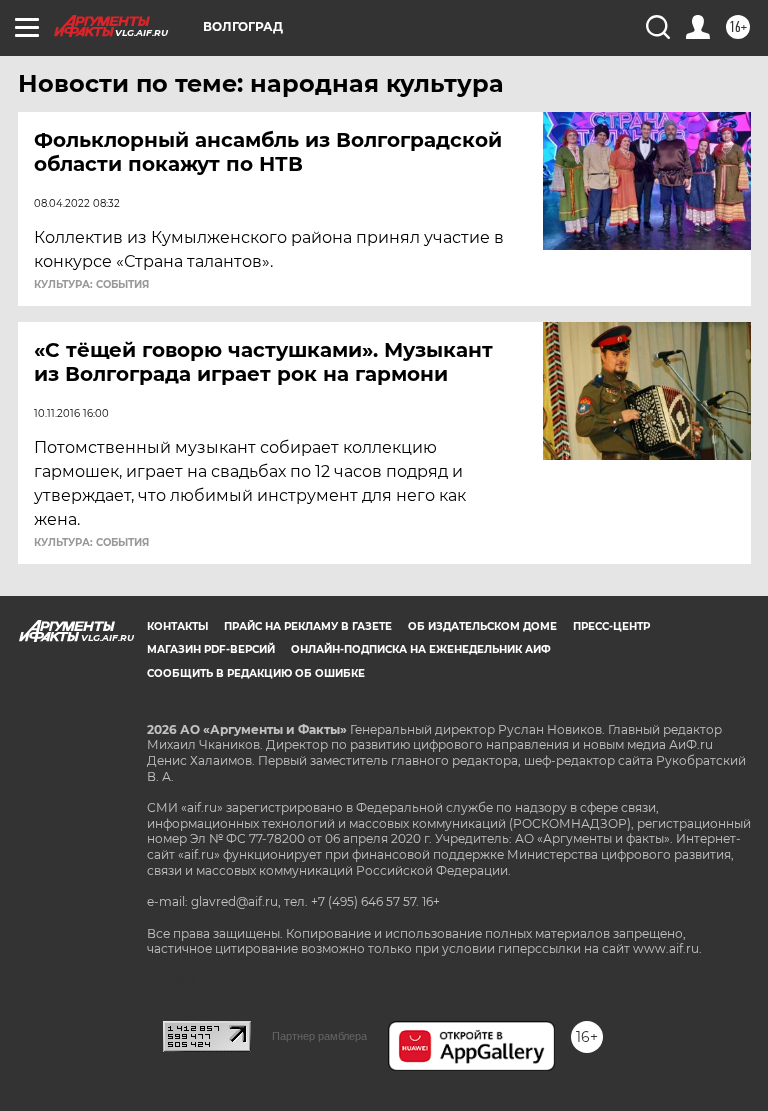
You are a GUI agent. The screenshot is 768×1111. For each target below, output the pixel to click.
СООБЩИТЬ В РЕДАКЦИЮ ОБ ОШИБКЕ (256, 673)
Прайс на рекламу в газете (308, 626)
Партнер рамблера (319, 1036)
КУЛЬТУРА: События (91, 285)
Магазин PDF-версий (211, 649)
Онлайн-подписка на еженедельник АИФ (421, 649)
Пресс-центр (611, 626)
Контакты (177, 626)
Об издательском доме (482, 626)
